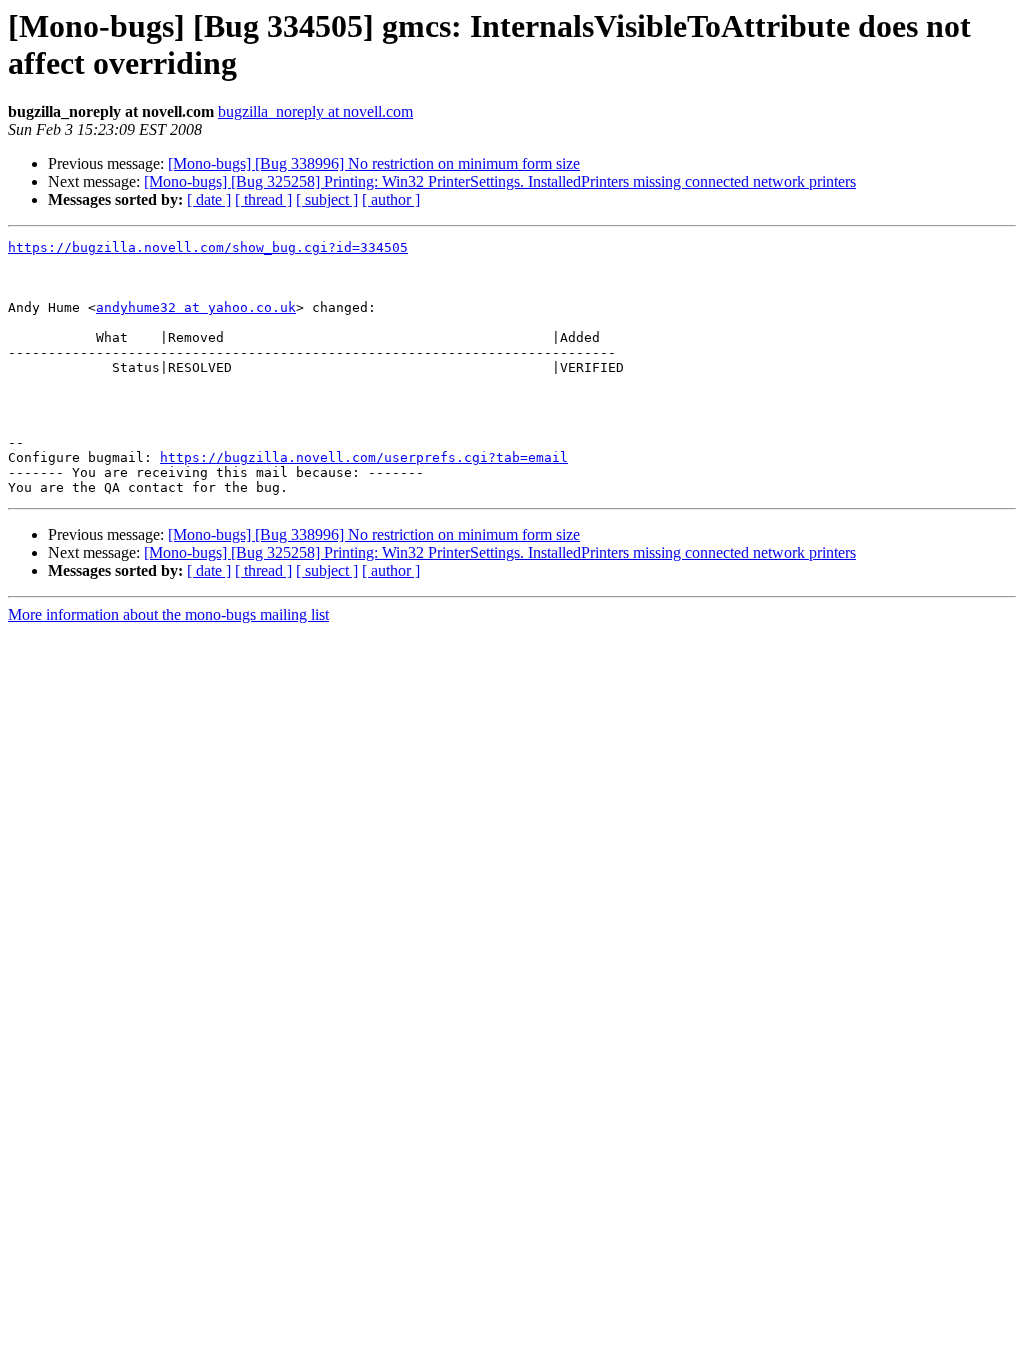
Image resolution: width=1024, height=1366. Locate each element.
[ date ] (209, 199)
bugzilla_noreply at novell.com (315, 111)
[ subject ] (327, 199)
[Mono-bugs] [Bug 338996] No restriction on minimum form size (374, 163)
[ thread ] (263, 199)
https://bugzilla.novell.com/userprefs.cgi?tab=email (364, 457)
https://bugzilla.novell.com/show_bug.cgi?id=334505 (208, 247)
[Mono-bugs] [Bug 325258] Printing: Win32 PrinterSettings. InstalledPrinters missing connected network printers (500, 181)
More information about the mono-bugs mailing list (168, 614)
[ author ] (391, 199)
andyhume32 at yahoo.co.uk (196, 307)
